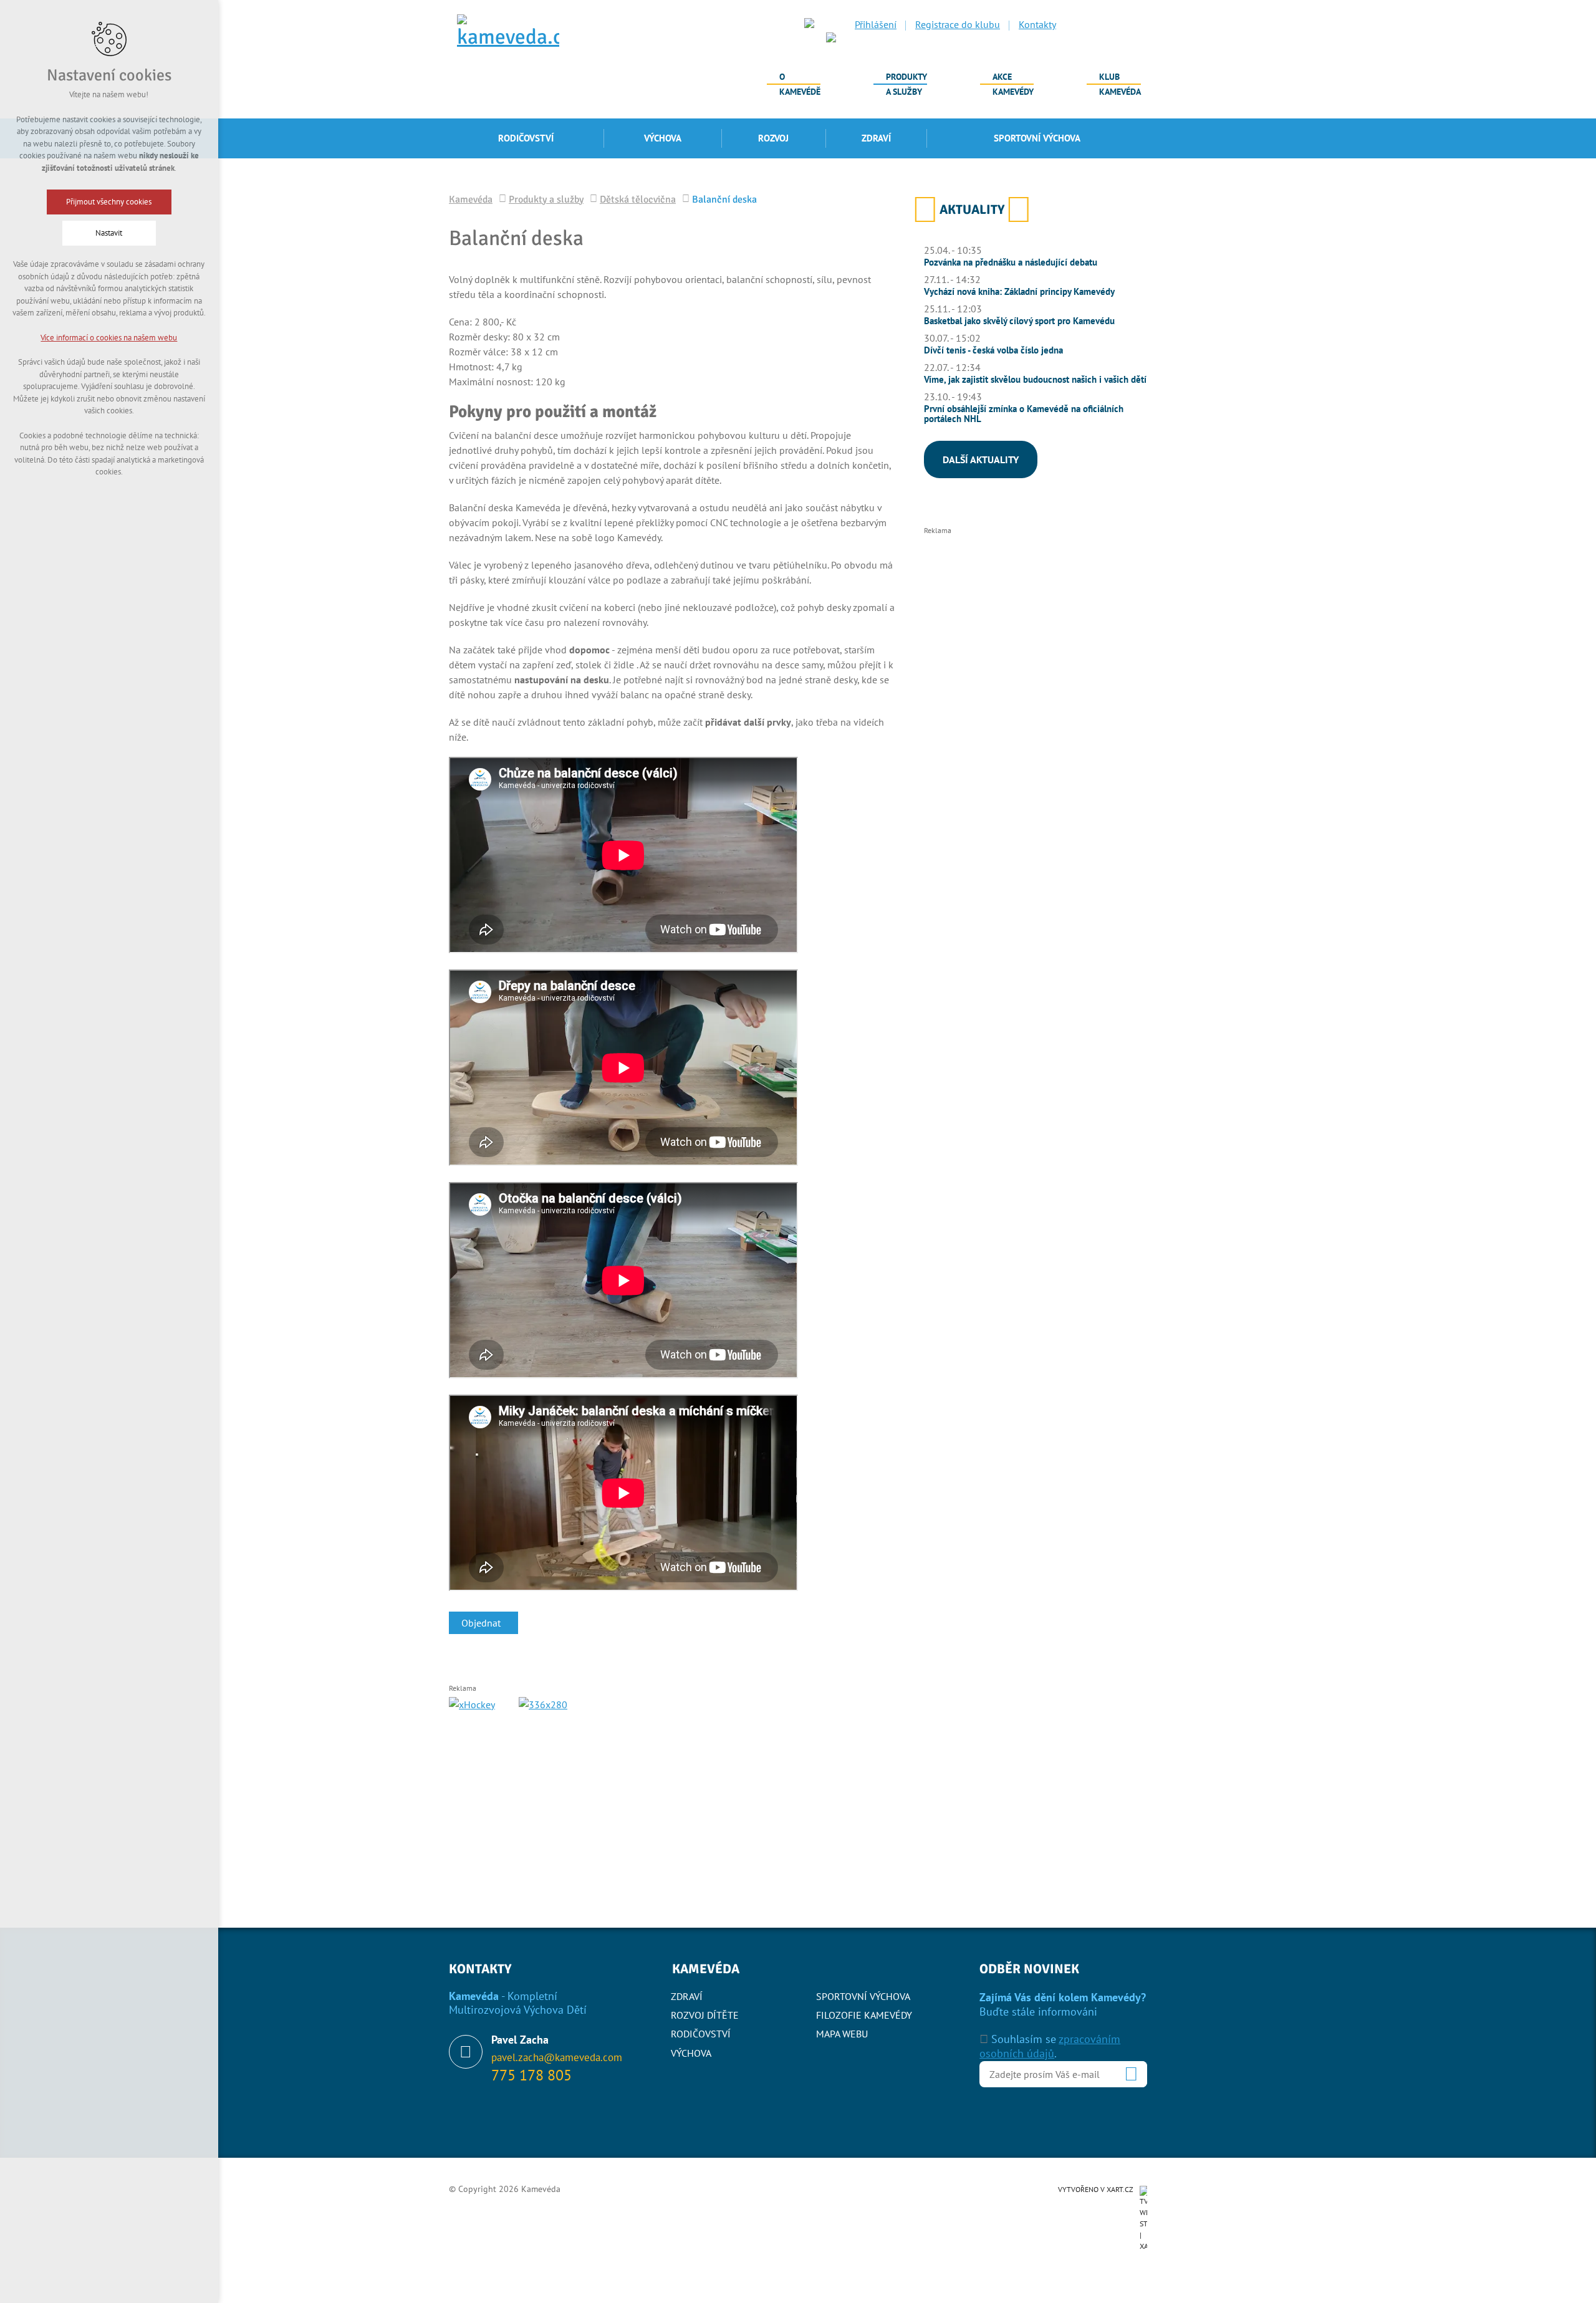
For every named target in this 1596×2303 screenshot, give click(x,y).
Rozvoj (773, 138)
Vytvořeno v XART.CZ (1096, 2189)
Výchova (663, 138)
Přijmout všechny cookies (109, 202)
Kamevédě (800, 84)
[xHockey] (472, 1704)
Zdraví (876, 138)
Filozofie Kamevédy (864, 2015)
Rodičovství (526, 138)
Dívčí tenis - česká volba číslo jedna (993, 350)
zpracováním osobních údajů (1050, 2046)
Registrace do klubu (958, 24)
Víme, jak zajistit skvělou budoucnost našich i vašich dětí (1035, 379)
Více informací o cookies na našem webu (109, 338)
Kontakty (1037, 24)
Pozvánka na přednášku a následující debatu (1011, 262)
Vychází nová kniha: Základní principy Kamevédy (1019, 291)
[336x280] (623, 1784)
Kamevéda (1120, 84)
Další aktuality (981, 459)
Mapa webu (842, 2034)
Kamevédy (1013, 84)
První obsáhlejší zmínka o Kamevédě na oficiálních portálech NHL (1024, 414)
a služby (906, 84)
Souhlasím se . (1050, 2046)
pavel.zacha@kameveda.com (557, 2057)
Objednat (481, 1623)
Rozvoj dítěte (705, 2015)
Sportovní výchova (1037, 138)
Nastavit (109, 233)
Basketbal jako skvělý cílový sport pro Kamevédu (1019, 321)
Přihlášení (876, 24)
